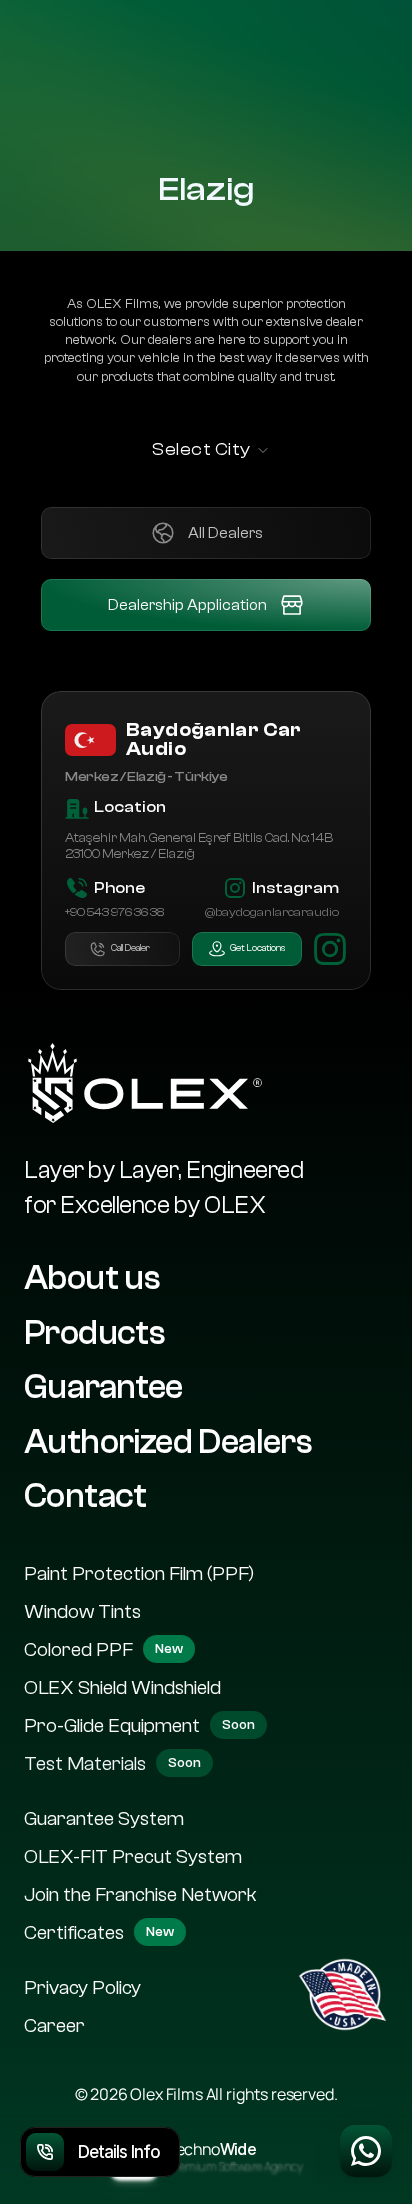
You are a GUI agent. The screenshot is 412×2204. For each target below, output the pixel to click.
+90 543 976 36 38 (114, 912)
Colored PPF (78, 1648)
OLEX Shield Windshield (122, 1686)
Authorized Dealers (168, 1441)
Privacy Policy (82, 1986)
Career (54, 2024)
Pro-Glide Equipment (112, 1724)
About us (92, 1278)
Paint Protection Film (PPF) (139, 1572)
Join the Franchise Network (140, 1893)
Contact (85, 1496)
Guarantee (103, 1387)
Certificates (74, 1931)
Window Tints (82, 1610)
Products (94, 1332)
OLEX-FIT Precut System (133, 1855)
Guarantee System (104, 1817)
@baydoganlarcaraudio (272, 912)
